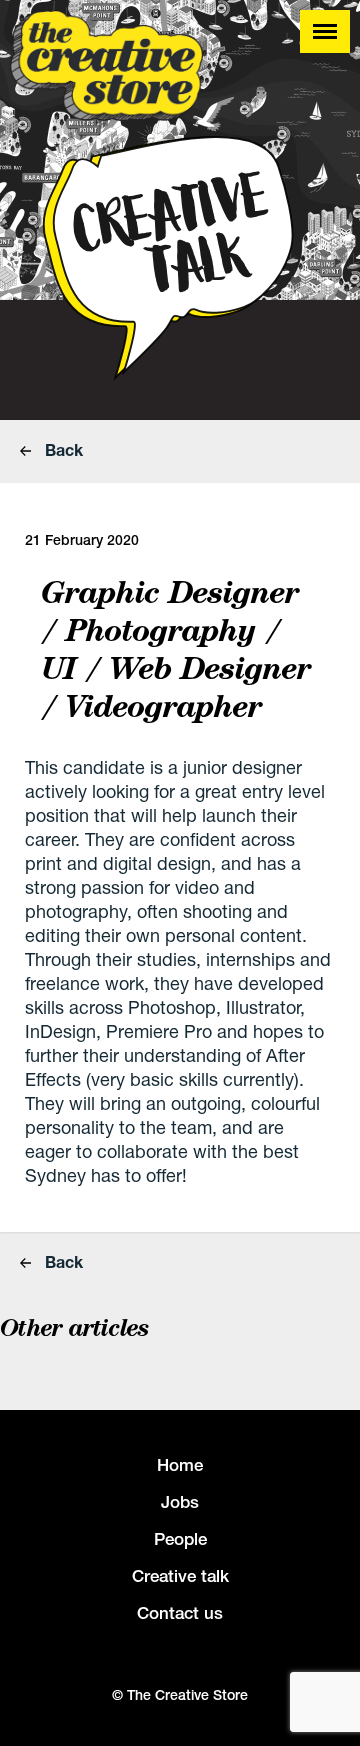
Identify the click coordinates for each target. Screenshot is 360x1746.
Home (180, 1465)
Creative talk (180, 1576)
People (180, 1539)
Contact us (180, 1613)
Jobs (180, 1502)
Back (62, 449)
